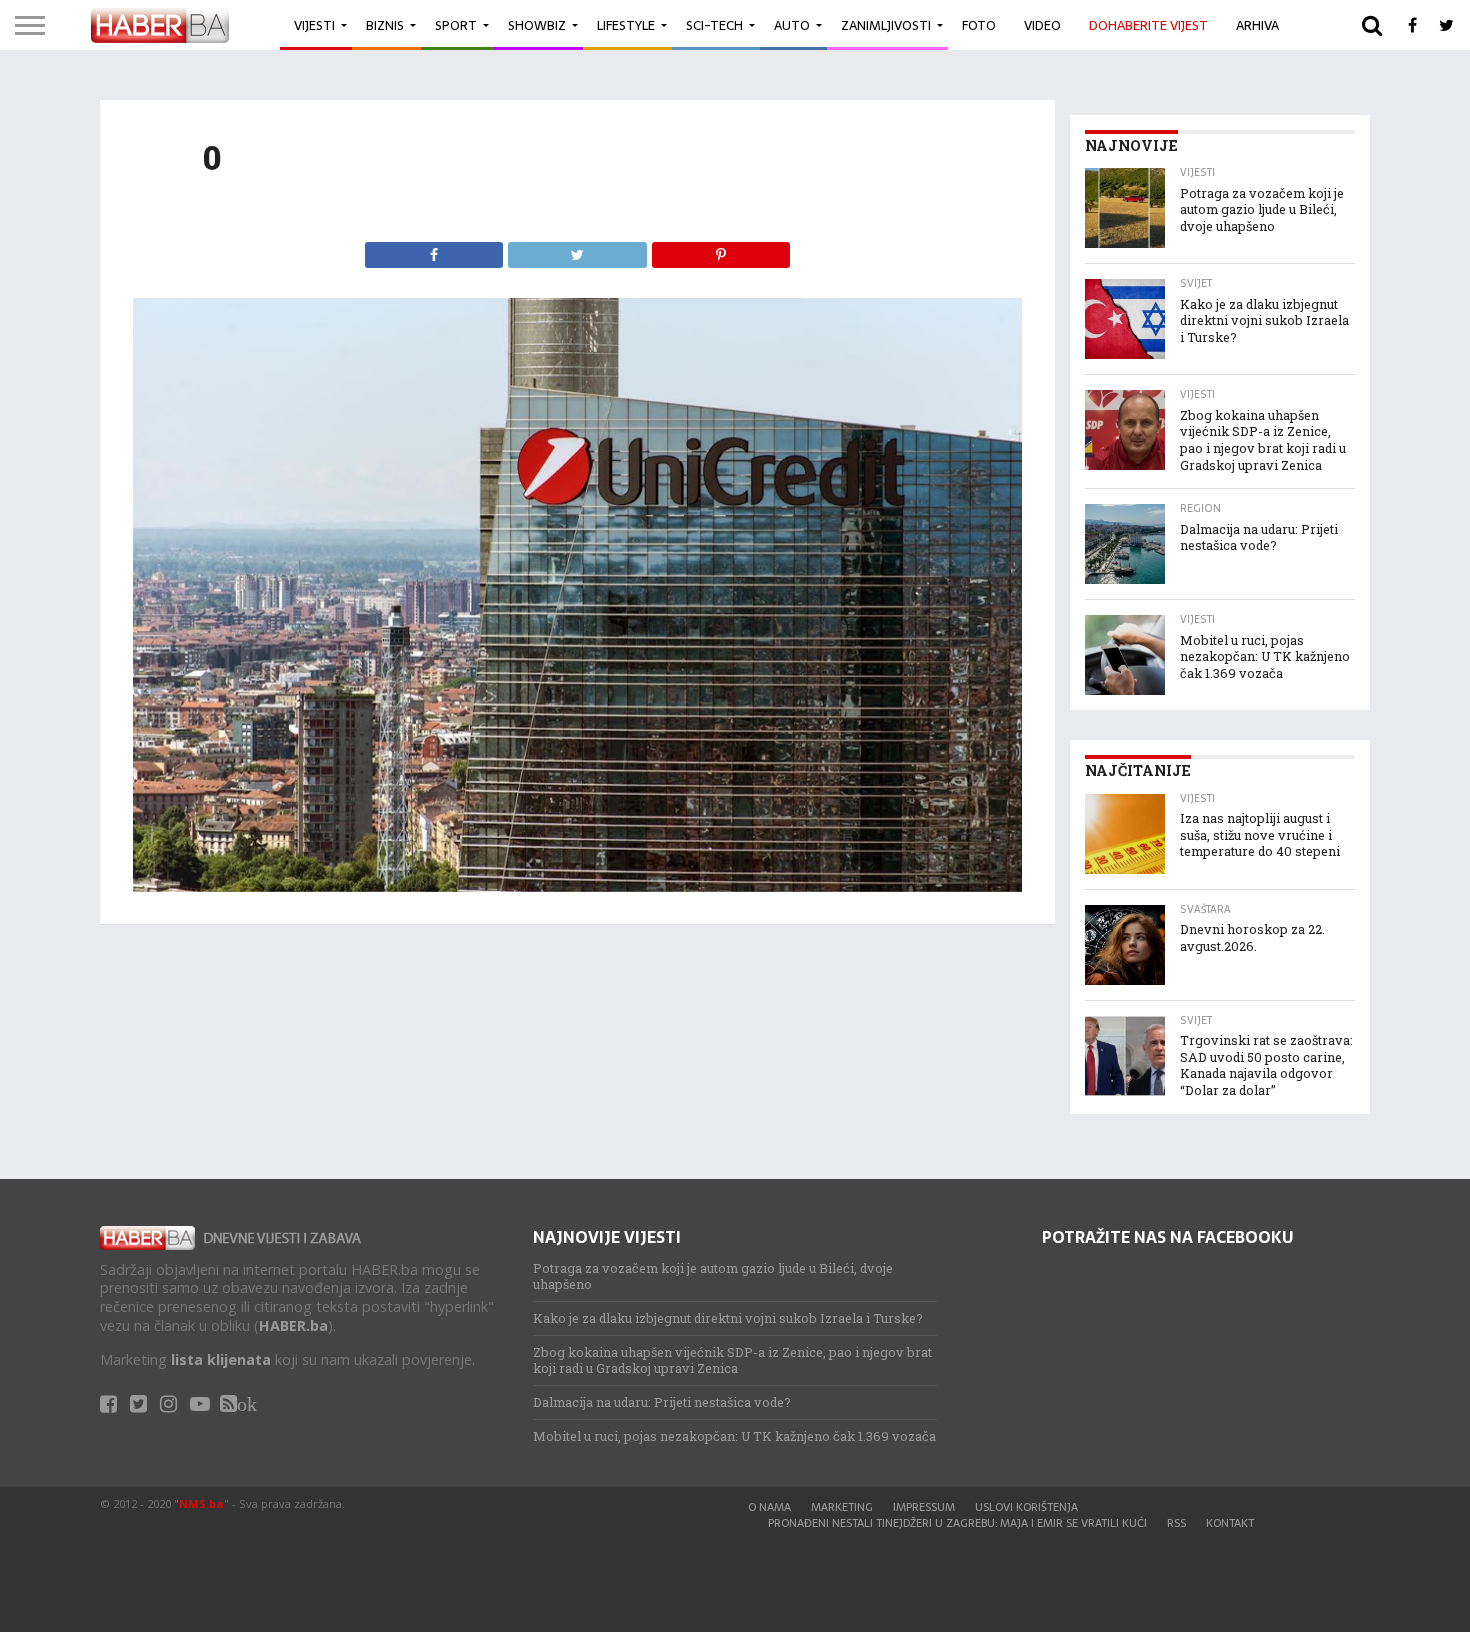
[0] (577, 886)
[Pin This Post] (721, 250)
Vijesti (314, 25)
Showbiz (537, 25)
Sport (456, 25)
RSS (1176, 1523)
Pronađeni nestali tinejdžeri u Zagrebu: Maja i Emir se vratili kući (957, 1523)
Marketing (842, 1507)
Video (1042, 25)
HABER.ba (293, 1325)
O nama (769, 1507)
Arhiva (1257, 25)
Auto (792, 25)
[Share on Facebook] (434, 250)
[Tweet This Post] (577, 250)
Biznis (385, 25)
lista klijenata (221, 1359)
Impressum (924, 1507)
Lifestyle (626, 25)
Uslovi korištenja (1026, 1507)
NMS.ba (201, 1503)
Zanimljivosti (886, 25)
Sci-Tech (714, 25)
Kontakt (1230, 1523)
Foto (979, 25)
